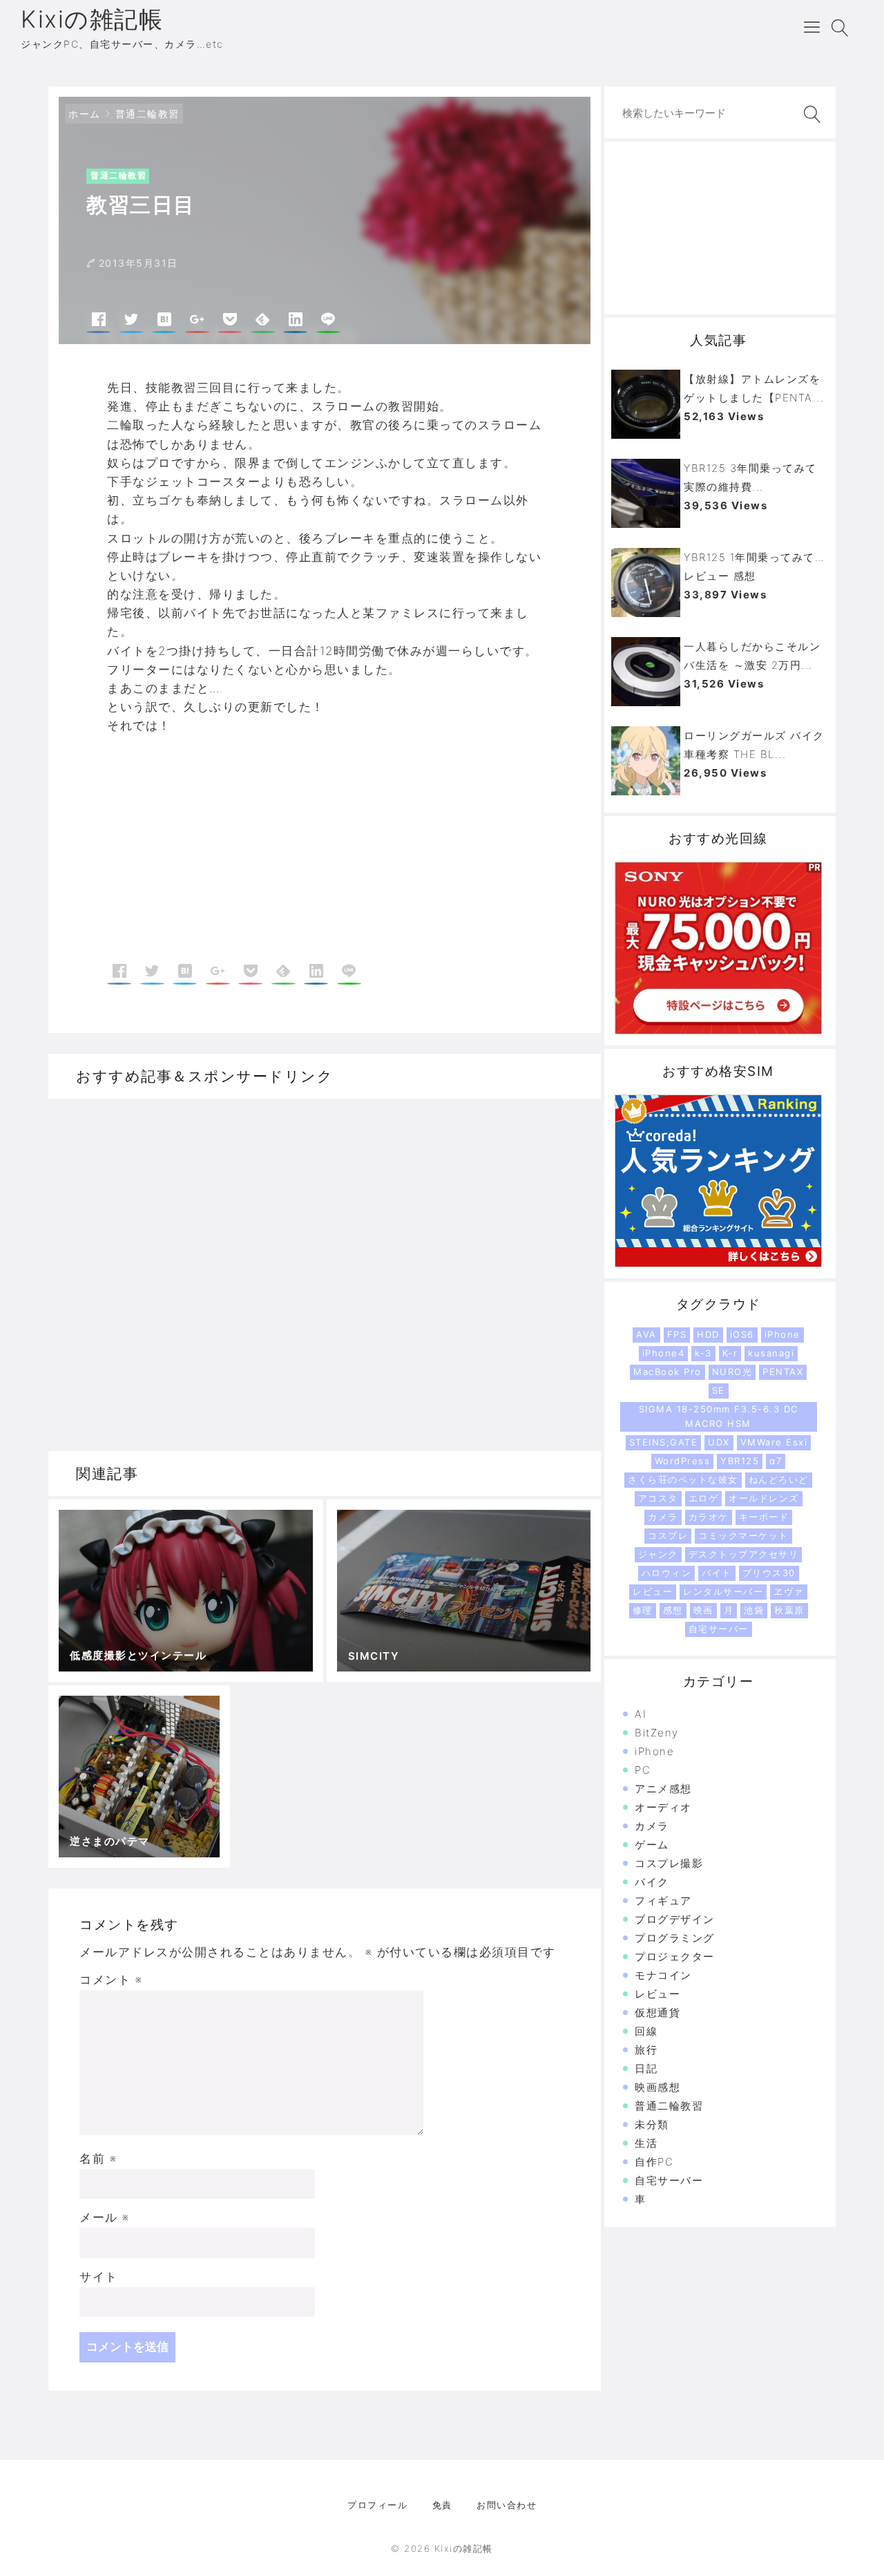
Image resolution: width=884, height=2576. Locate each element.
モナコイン (663, 1975)
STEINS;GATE (664, 1442)
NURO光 (732, 1372)
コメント (111, 1980)
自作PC (654, 2162)
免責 (442, 2505)
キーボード (764, 1517)
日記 (646, 2068)
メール (105, 2217)
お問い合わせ (507, 2505)
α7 (776, 1461)
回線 (646, 2031)
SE (719, 1390)
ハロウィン (667, 1573)
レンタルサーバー (723, 1591)
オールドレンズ (764, 1498)
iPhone (782, 1334)
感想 (673, 1610)
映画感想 (657, 2087)
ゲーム (652, 1845)
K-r (730, 1353)
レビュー (653, 1591)
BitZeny (657, 1733)
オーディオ (663, 1807)
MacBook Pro (667, 1372)
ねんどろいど (779, 1479)
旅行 (646, 2050)
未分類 (652, 2124)
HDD (708, 1334)
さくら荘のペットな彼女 (683, 1479)
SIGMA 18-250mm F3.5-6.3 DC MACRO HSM (719, 1416)
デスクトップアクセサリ (744, 1554)
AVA (646, 1334)
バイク (652, 1882)
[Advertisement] (216, 850)
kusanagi (771, 1353)
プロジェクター (675, 1957)
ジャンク (658, 1554)
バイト (717, 1573)
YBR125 (740, 1461)
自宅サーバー (719, 1629)
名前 (98, 2159)
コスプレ (668, 1535)
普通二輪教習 (147, 114)
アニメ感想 (663, 1789)
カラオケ (709, 1517)
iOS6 (742, 1334)
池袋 (754, 1610)
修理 (643, 1610)
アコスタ (658, 1498)
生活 (646, 2143)
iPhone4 (664, 1353)
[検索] (809, 114)
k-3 (703, 1353)
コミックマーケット (743, 1535)
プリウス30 (769, 1573)
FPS (677, 1334)
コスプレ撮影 (669, 1863)
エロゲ (704, 1498)
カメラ (663, 1517)
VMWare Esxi (774, 1442)
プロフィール (377, 2505)
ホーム (85, 114)
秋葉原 (789, 1610)
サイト (99, 2277)
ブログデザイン (675, 1919)
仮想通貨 (657, 2012)
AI (641, 1714)
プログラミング (675, 1938)
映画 (703, 1610)
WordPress (683, 1461)
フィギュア (663, 1901)
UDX (719, 1442)
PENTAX (783, 1372)
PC (643, 1770)
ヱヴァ (789, 1591)
